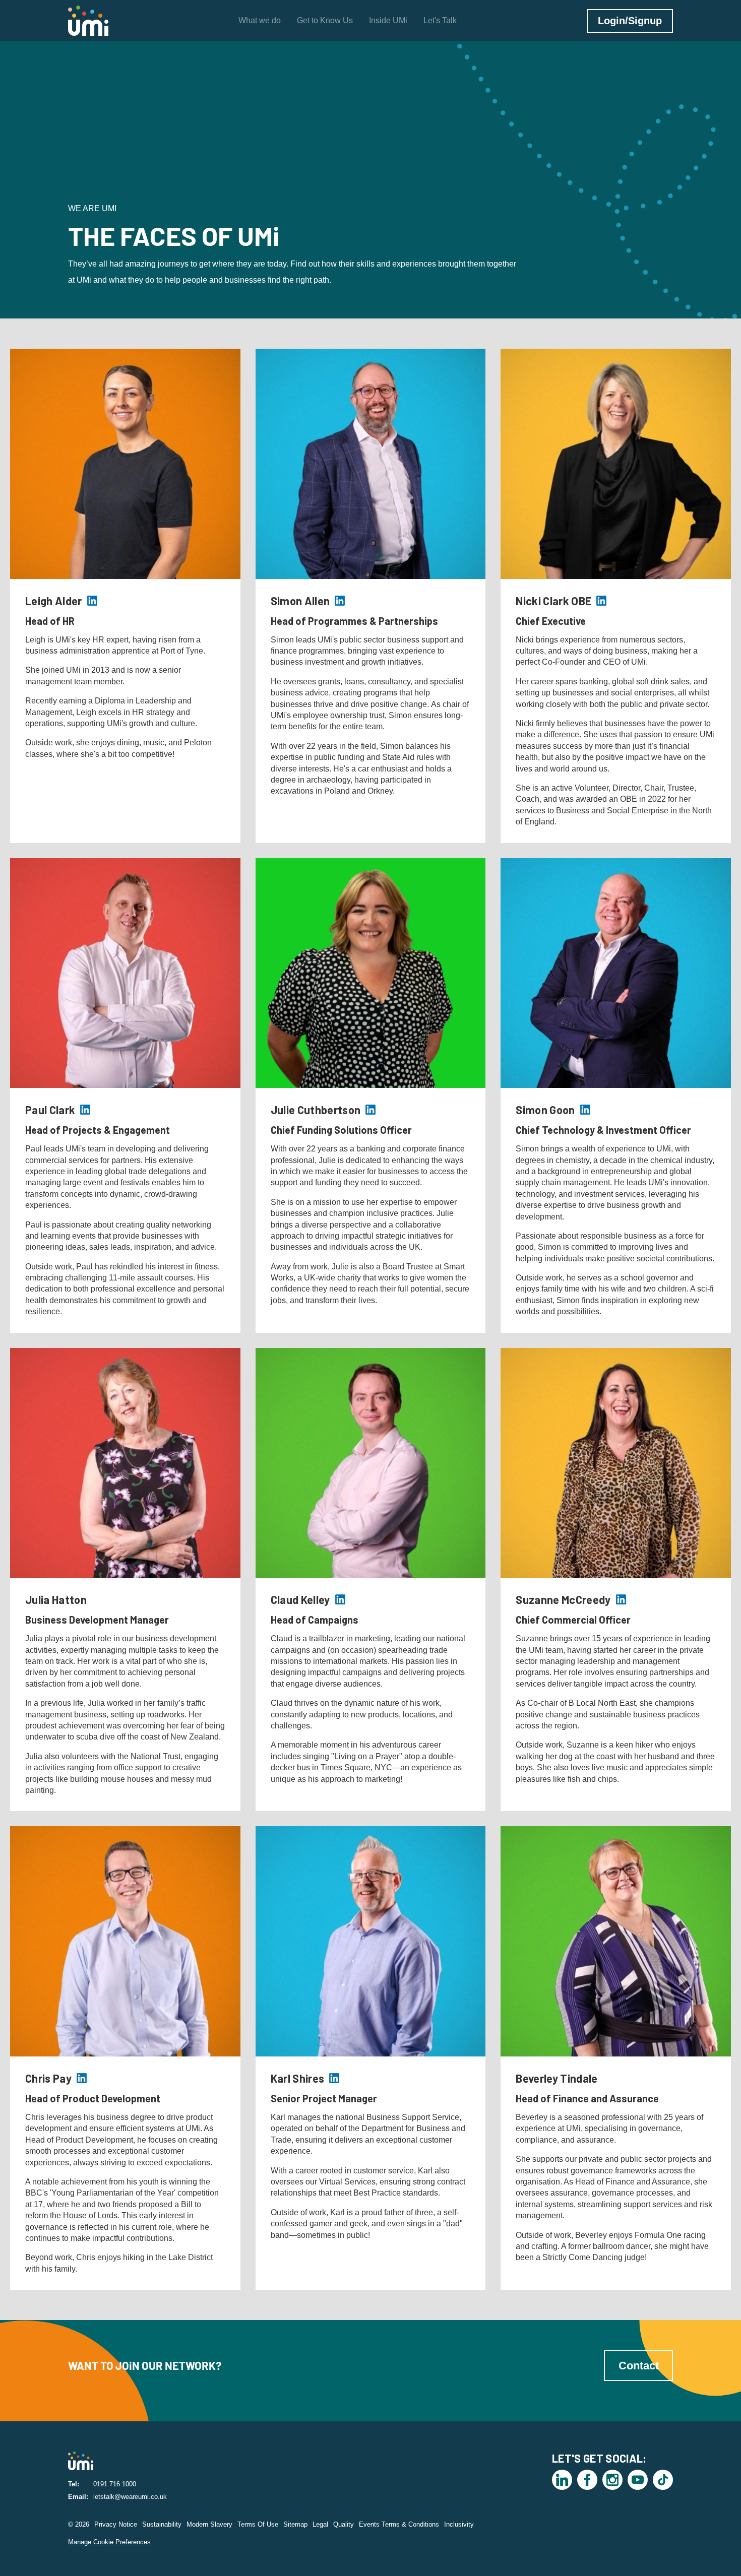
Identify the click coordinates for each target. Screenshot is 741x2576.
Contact (639, 2366)
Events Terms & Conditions (399, 2524)
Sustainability (162, 2524)
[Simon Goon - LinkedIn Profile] (585, 1110)
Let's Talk (440, 20)
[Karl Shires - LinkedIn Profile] (334, 2078)
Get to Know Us (325, 20)
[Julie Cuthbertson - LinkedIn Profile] (371, 1110)
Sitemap (295, 2524)
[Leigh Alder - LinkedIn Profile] (92, 601)
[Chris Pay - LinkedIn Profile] (82, 2078)
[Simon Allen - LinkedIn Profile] (340, 601)
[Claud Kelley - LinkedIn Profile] (340, 1599)
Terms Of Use (258, 2524)
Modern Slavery (209, 2524)
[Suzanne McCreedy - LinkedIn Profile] (621, 1599)
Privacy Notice (116, 2524)
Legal (320, 2524)
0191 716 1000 (115, 2484)
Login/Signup (630, 21)
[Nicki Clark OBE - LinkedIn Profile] (601, 601)
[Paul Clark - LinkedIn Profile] (85, 1110)
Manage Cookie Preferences (109, 2542)
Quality (344, 2524)
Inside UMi (388, 20)
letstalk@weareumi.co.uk (130, 2497)
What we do (260, 20)
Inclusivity (459, 2524)
